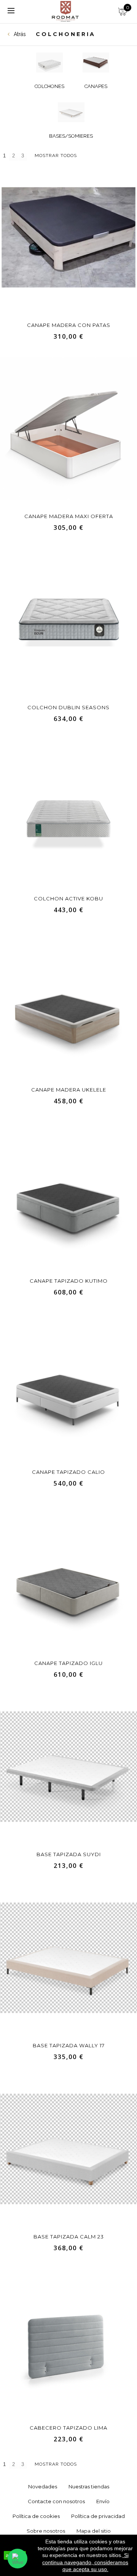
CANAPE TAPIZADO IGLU (68, 1663)
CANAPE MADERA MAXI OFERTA (69, 516)
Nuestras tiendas (89, 2486)
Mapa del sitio (94, 2531)
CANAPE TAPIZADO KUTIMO (69, 1281)
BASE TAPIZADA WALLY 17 (69, 2045)
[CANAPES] (96, 63)
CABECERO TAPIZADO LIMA (68, 2428)
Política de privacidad (98, 2516)
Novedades (43, 2486)
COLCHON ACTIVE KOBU (68, 898)
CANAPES (96, 86)
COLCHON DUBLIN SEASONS (68, 707)
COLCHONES (49, 86)
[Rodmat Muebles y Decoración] (66, 11)
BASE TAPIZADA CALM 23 (69, 2237)
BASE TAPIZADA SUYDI (69, 1854)
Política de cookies (36, 2516)
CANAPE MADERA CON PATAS (69, 325)
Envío (103, 2501)
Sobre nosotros (46, 2531)
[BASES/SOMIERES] (71, 112)
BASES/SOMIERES (71, 136)
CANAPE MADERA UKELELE (69, 1090)
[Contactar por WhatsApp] (18, 2559)
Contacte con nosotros (56, 2501)
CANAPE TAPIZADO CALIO (68, 1472)
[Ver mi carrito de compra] (122, 9)
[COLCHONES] (49, 63)
